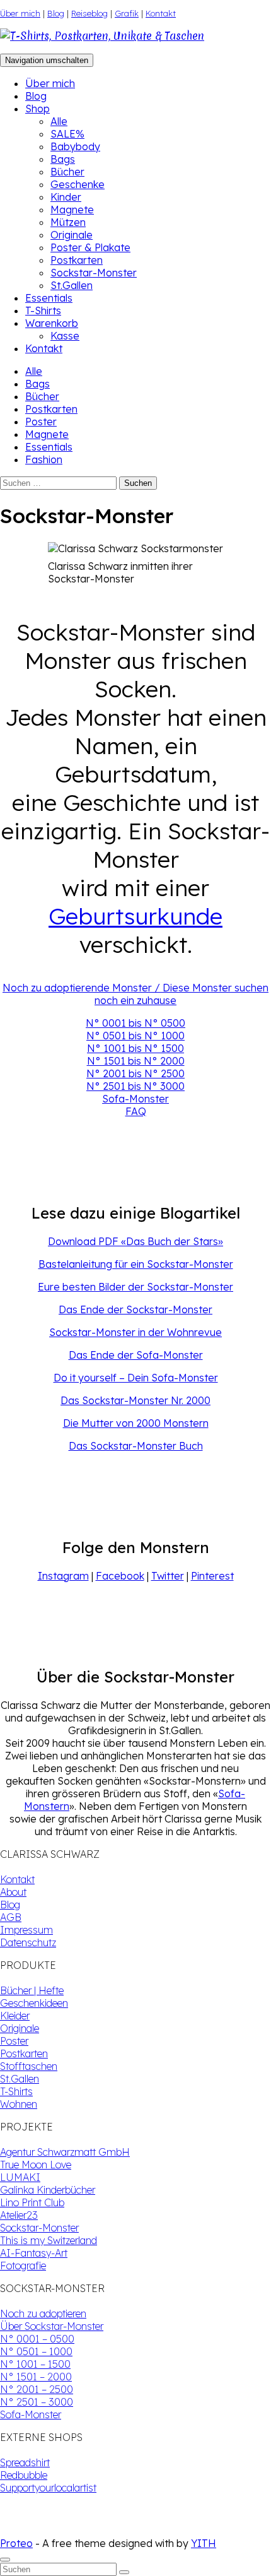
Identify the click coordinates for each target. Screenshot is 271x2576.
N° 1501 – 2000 (36, 2377)
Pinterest (212, 1576)
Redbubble (24, 2475)
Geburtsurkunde (135, 916)
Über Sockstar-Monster (52, 2326)
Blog (56, 13)
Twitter (168, 1576)
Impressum (26, 1930)
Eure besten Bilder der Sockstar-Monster (135, 1287)
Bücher (67, 172)
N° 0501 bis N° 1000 (135, 1036)
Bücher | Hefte (32, 1990)
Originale (72, 235)
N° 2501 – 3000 (37, 2402)
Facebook (120, 1576)
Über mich (20, 13)
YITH (204, 2543)
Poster (41, 422)
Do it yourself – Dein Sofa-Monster (136, 1378)
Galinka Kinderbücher (48, 2190)
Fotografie (23, 2266)
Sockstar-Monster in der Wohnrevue (135, 1332)
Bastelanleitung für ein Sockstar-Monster (136, 1264)
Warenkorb (52, 323)
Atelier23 (19, 2215)
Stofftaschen (29, 2066)
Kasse (65, 336)
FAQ (136, 1111)
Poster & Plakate (90, 247)
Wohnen (19, 2104)
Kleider (15, 2016)
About (13, 1892)
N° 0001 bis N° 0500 (135, 1023)
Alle (59, 121)
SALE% (67, 134)
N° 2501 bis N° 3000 (135, 1086)
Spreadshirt (25, 2462)
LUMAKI (20, 2177)
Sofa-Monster (135, 1099)
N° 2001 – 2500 (37, 2389)
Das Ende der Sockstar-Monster (135, 1309)
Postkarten (77, 260)
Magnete (72, 210)
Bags (63, 159)
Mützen (68, 222)
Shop (37, 109)
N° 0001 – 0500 (37, 2339)
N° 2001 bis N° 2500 (135, 1073)
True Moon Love (36, 2165)
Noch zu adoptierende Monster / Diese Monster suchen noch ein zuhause (135, 994)
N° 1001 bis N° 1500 (135, 1048)
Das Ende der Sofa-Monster (136, 1355)
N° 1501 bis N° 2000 (136, 1061)
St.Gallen (72, 285)
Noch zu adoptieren (43, 2313)
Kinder (66, 197)
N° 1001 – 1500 (35, 2364)
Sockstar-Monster (94, 273)
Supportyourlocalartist (48, 2488)
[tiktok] (15, 2531)
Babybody (75, 146)
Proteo (16, 2543)
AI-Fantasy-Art (34, 2253)
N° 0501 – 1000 (36, 2351)
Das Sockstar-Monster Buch (136, 1446)
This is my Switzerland (49, 2240)
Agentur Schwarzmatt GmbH (65, 2152)
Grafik (127, 13)
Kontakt (161, 13)
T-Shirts (43, 310)
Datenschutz (28, 1942)
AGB (11, 1917)
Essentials (49, 298)
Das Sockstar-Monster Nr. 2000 (135, 1400)
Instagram (63, 1576)
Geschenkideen (34, 2003)
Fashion (44, 459)
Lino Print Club (32, 2202)
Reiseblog (89, 13)
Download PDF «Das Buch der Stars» (135, 1241)
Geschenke (78, 184)
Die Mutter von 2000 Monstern (136, 1423)
